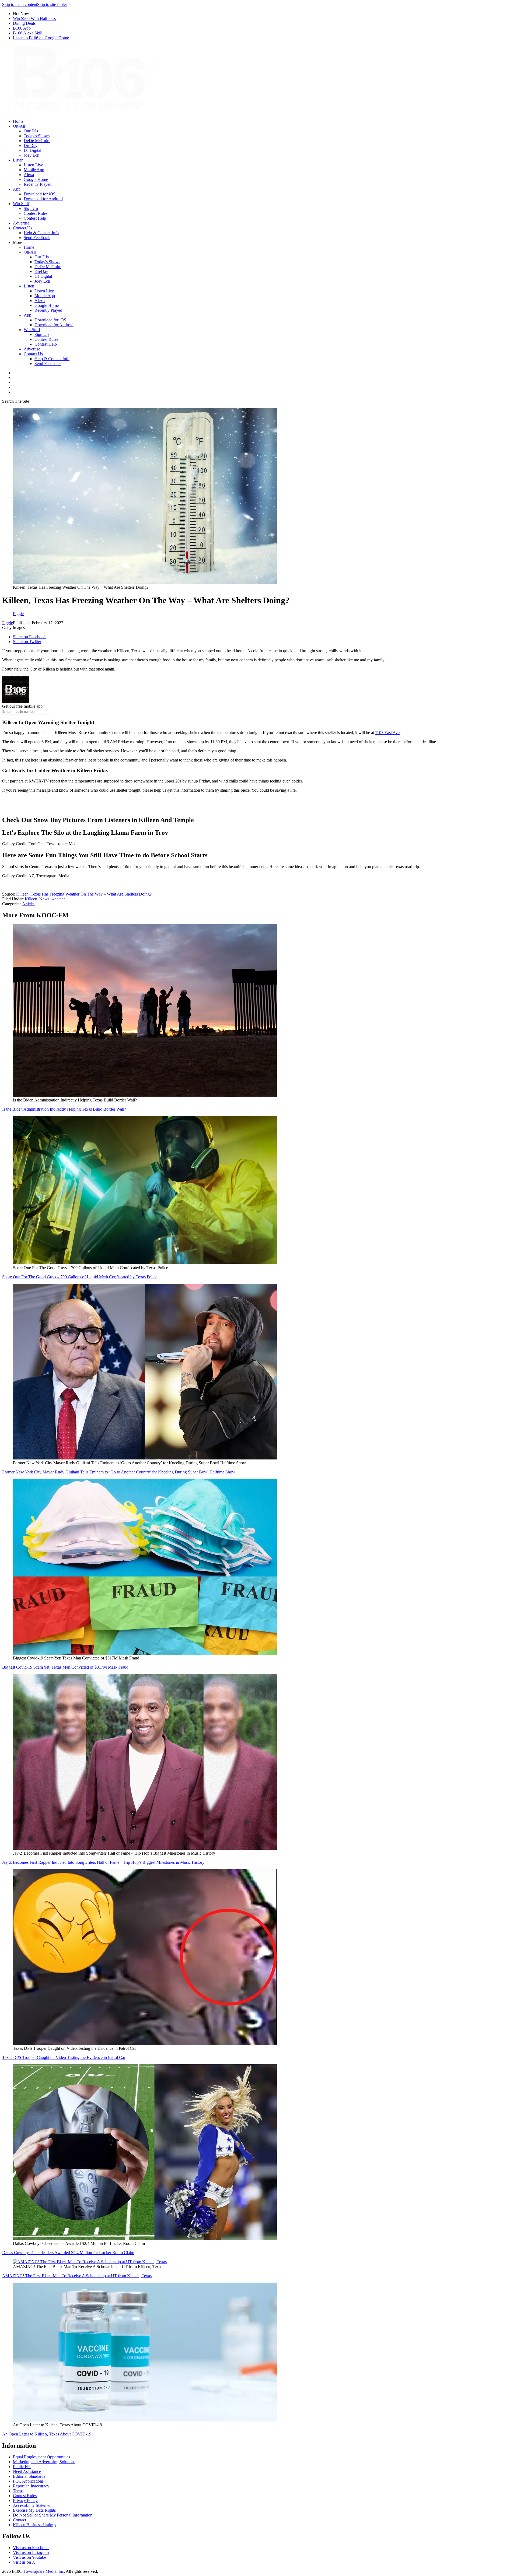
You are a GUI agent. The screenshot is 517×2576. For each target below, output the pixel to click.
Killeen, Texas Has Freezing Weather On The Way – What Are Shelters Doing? (84, 894)
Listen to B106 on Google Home (41, 38)
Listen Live (33, 165)
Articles (29, 904)
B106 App (22, 28)
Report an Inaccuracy (31, 2486)
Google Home (36, 179)
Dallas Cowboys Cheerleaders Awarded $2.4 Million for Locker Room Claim (68, 2253)
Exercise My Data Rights (34, 2510)
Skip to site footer (52, 4)
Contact (20, 2520)
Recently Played (38, 184)
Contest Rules (36, 213)
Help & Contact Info (41, 233)
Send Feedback (37, 238)
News (44, 899)
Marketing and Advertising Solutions (44, 2462)
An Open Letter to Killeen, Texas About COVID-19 (47, 2434)
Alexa (29, 175)
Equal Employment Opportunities (41, 2457)
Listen (18, 160)
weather (58, 899)
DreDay (31, 145)
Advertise (21, 223)
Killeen (31, 899)
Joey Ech (32, 155)
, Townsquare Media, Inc (43, 2571)
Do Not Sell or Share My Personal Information (53, 2515)
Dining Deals (24, 23)
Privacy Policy (25, 2500)
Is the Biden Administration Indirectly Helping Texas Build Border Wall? (64, 1109)
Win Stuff (21, 204)
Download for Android (43, 199)
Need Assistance (27, 2471)
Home (18, 121)
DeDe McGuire (37, 141)
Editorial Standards (29, 2476)
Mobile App (34, 170)
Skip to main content (20, 4)
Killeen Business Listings (34, 2525)
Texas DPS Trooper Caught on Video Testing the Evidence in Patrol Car (64, 2057)
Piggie (8, 623)
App (17, 189)
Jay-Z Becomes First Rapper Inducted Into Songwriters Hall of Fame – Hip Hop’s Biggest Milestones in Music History (103, 1862)
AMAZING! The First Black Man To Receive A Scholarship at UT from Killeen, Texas (77, 2276)
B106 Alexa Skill (28, 33)
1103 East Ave (387, 733)
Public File (22, 2467)
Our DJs (31, 131)
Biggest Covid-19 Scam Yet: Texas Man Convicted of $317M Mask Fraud (65, 1667)
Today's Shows (37, 136)
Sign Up (31, 208)
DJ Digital (32, 150)
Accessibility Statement (33, 2505)
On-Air (19, 126)
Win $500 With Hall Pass (34, 18)
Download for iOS (40, 194)
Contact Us (22, 228)
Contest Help (35, 218)
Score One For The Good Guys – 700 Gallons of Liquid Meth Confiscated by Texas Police (80, 1277)
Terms (18, 2491)
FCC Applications (28, 2481)
